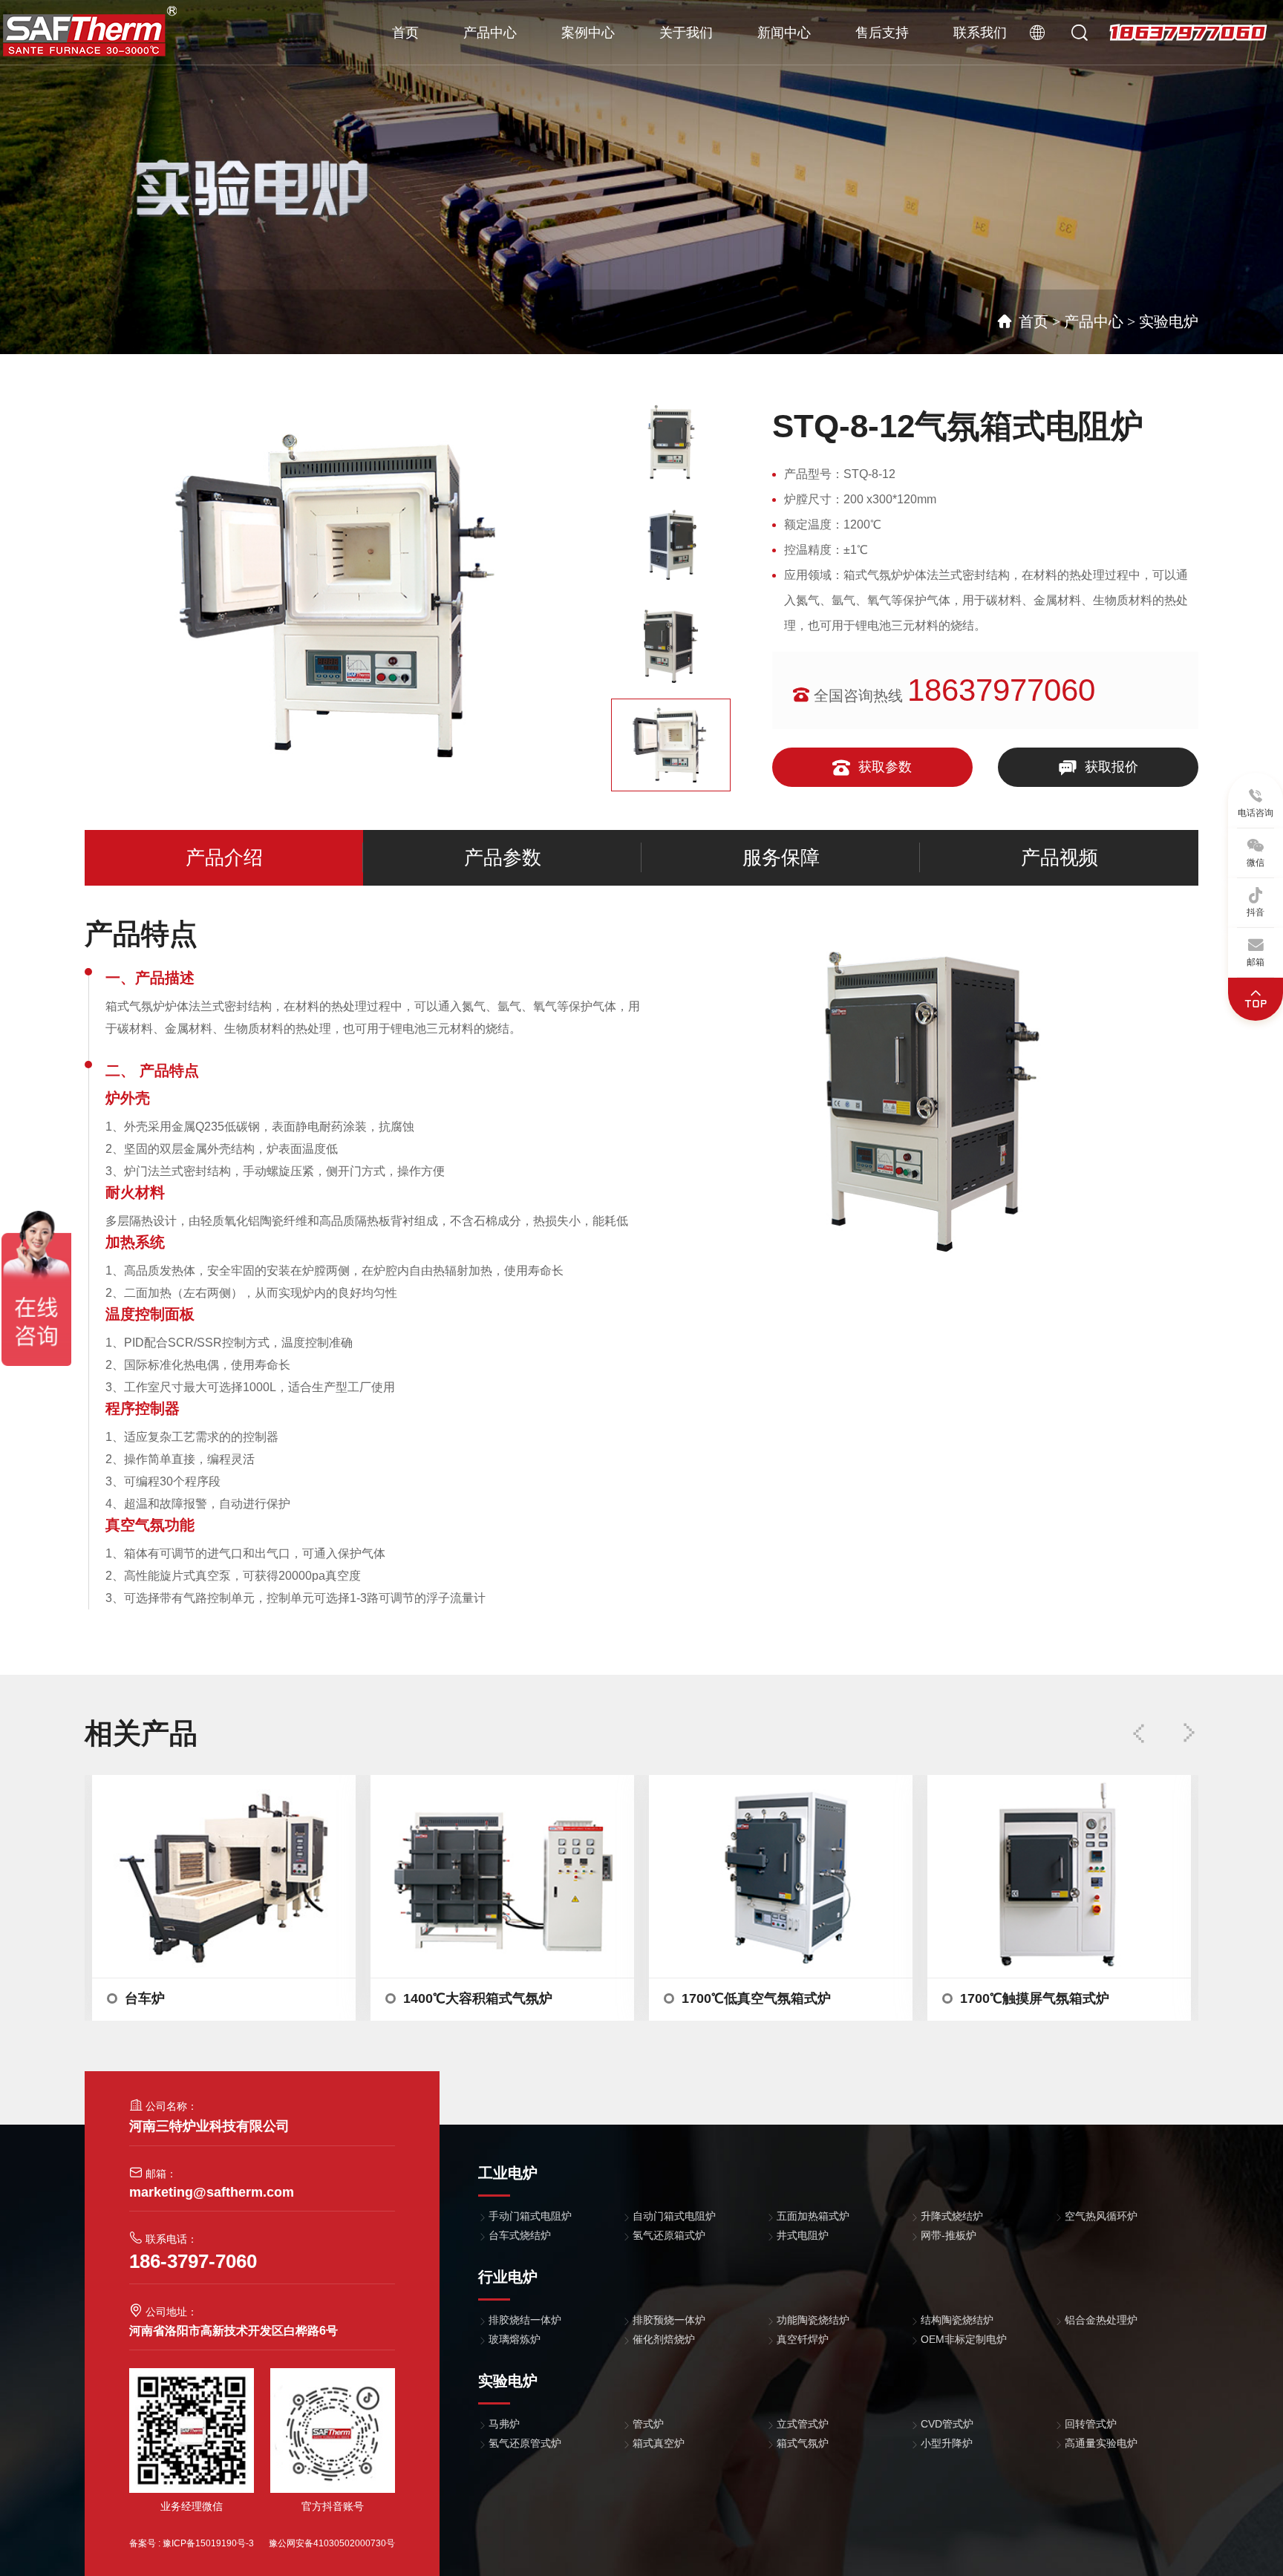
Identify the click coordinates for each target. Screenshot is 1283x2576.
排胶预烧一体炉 (669, 2320)
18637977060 (1188, 33)
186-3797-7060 (193, 2261)
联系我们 (980, 33)
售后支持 (882, 33)
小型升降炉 (947, 2443)
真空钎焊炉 (803, 2339)
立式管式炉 (803, 2424)
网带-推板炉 (949, 2235)
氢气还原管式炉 (525, 2443)
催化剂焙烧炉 (664, 2339)
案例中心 (588, 33)
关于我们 (686, 33)
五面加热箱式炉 (813, 2216)
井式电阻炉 (803, 2235)
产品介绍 (224, 858)
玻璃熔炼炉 (515, 2339)
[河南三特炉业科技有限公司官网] (90, 30)
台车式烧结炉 (520, 2235)
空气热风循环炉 (1101, 2216)
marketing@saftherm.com (212, 2192)
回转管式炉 (1091, 2424)
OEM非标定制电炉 (964, 2339)
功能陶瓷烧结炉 (813, 2320)
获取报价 (1110, 767)
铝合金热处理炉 (1101, 2320)
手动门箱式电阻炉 (530, 2216)
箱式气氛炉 (803, 2443)
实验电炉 (1169, 321)
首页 (405, 33)
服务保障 (781, 858)
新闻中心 (784, 33)
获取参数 (883, 767)
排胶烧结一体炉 (525, 2320)
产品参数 (503, 858)
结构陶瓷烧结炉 (957, 2320)
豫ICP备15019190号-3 (208, 2543)
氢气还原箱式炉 (669, 2235)
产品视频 (1060, 858)
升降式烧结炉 (952, 2216)
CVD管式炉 (947, 2424)
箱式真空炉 (659, 2443)
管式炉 (648, 2424)
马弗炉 (504, 2424)
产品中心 (490, 33)
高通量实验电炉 (1101, 2443)
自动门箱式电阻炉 (674, 2216)
